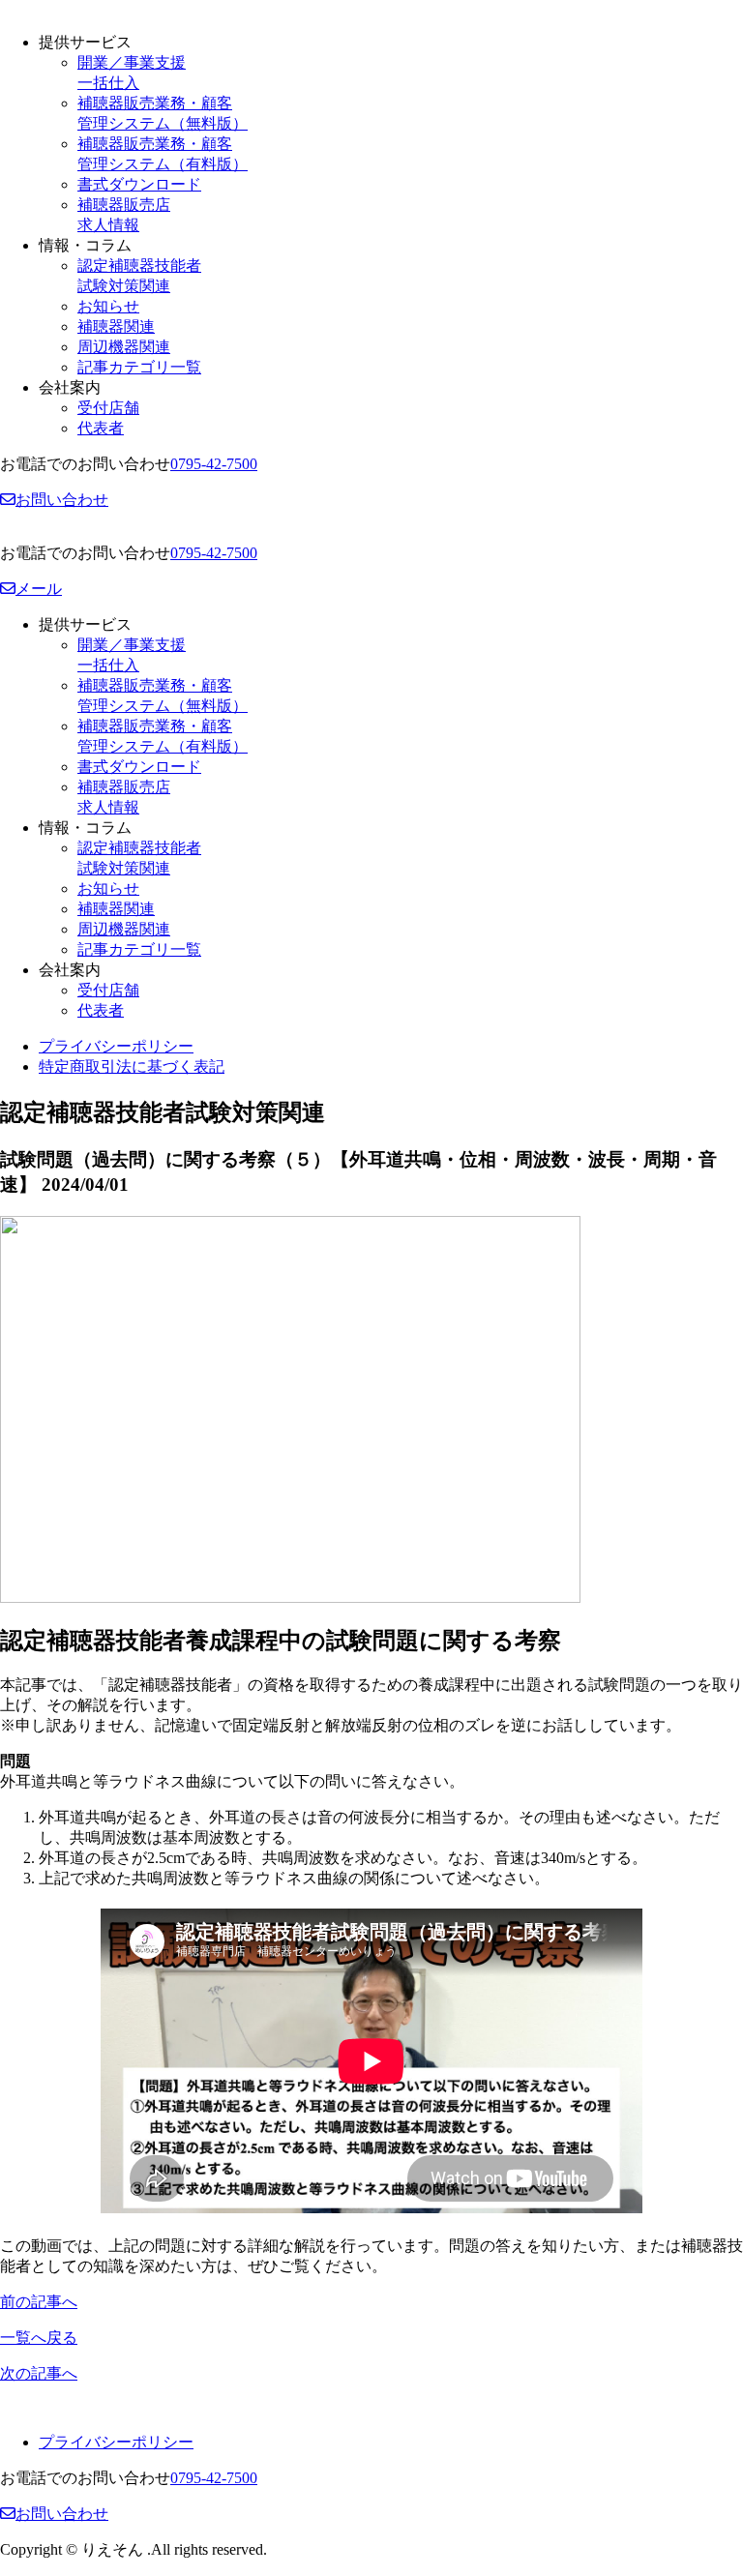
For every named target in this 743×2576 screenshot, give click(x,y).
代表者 (101, 428)
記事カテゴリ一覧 (139, 367)
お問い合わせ (62, 500)
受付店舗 (108, 408)
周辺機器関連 (124, 347)
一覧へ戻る (39, 2338)
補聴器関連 (116, 326)
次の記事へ (39, 2373)
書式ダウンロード (139, 184)
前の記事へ (39, 2302)
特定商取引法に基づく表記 (132, 1066)
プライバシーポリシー (116, 1046)
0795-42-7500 (214, 464)
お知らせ (108, 306)
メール (39, 589)
